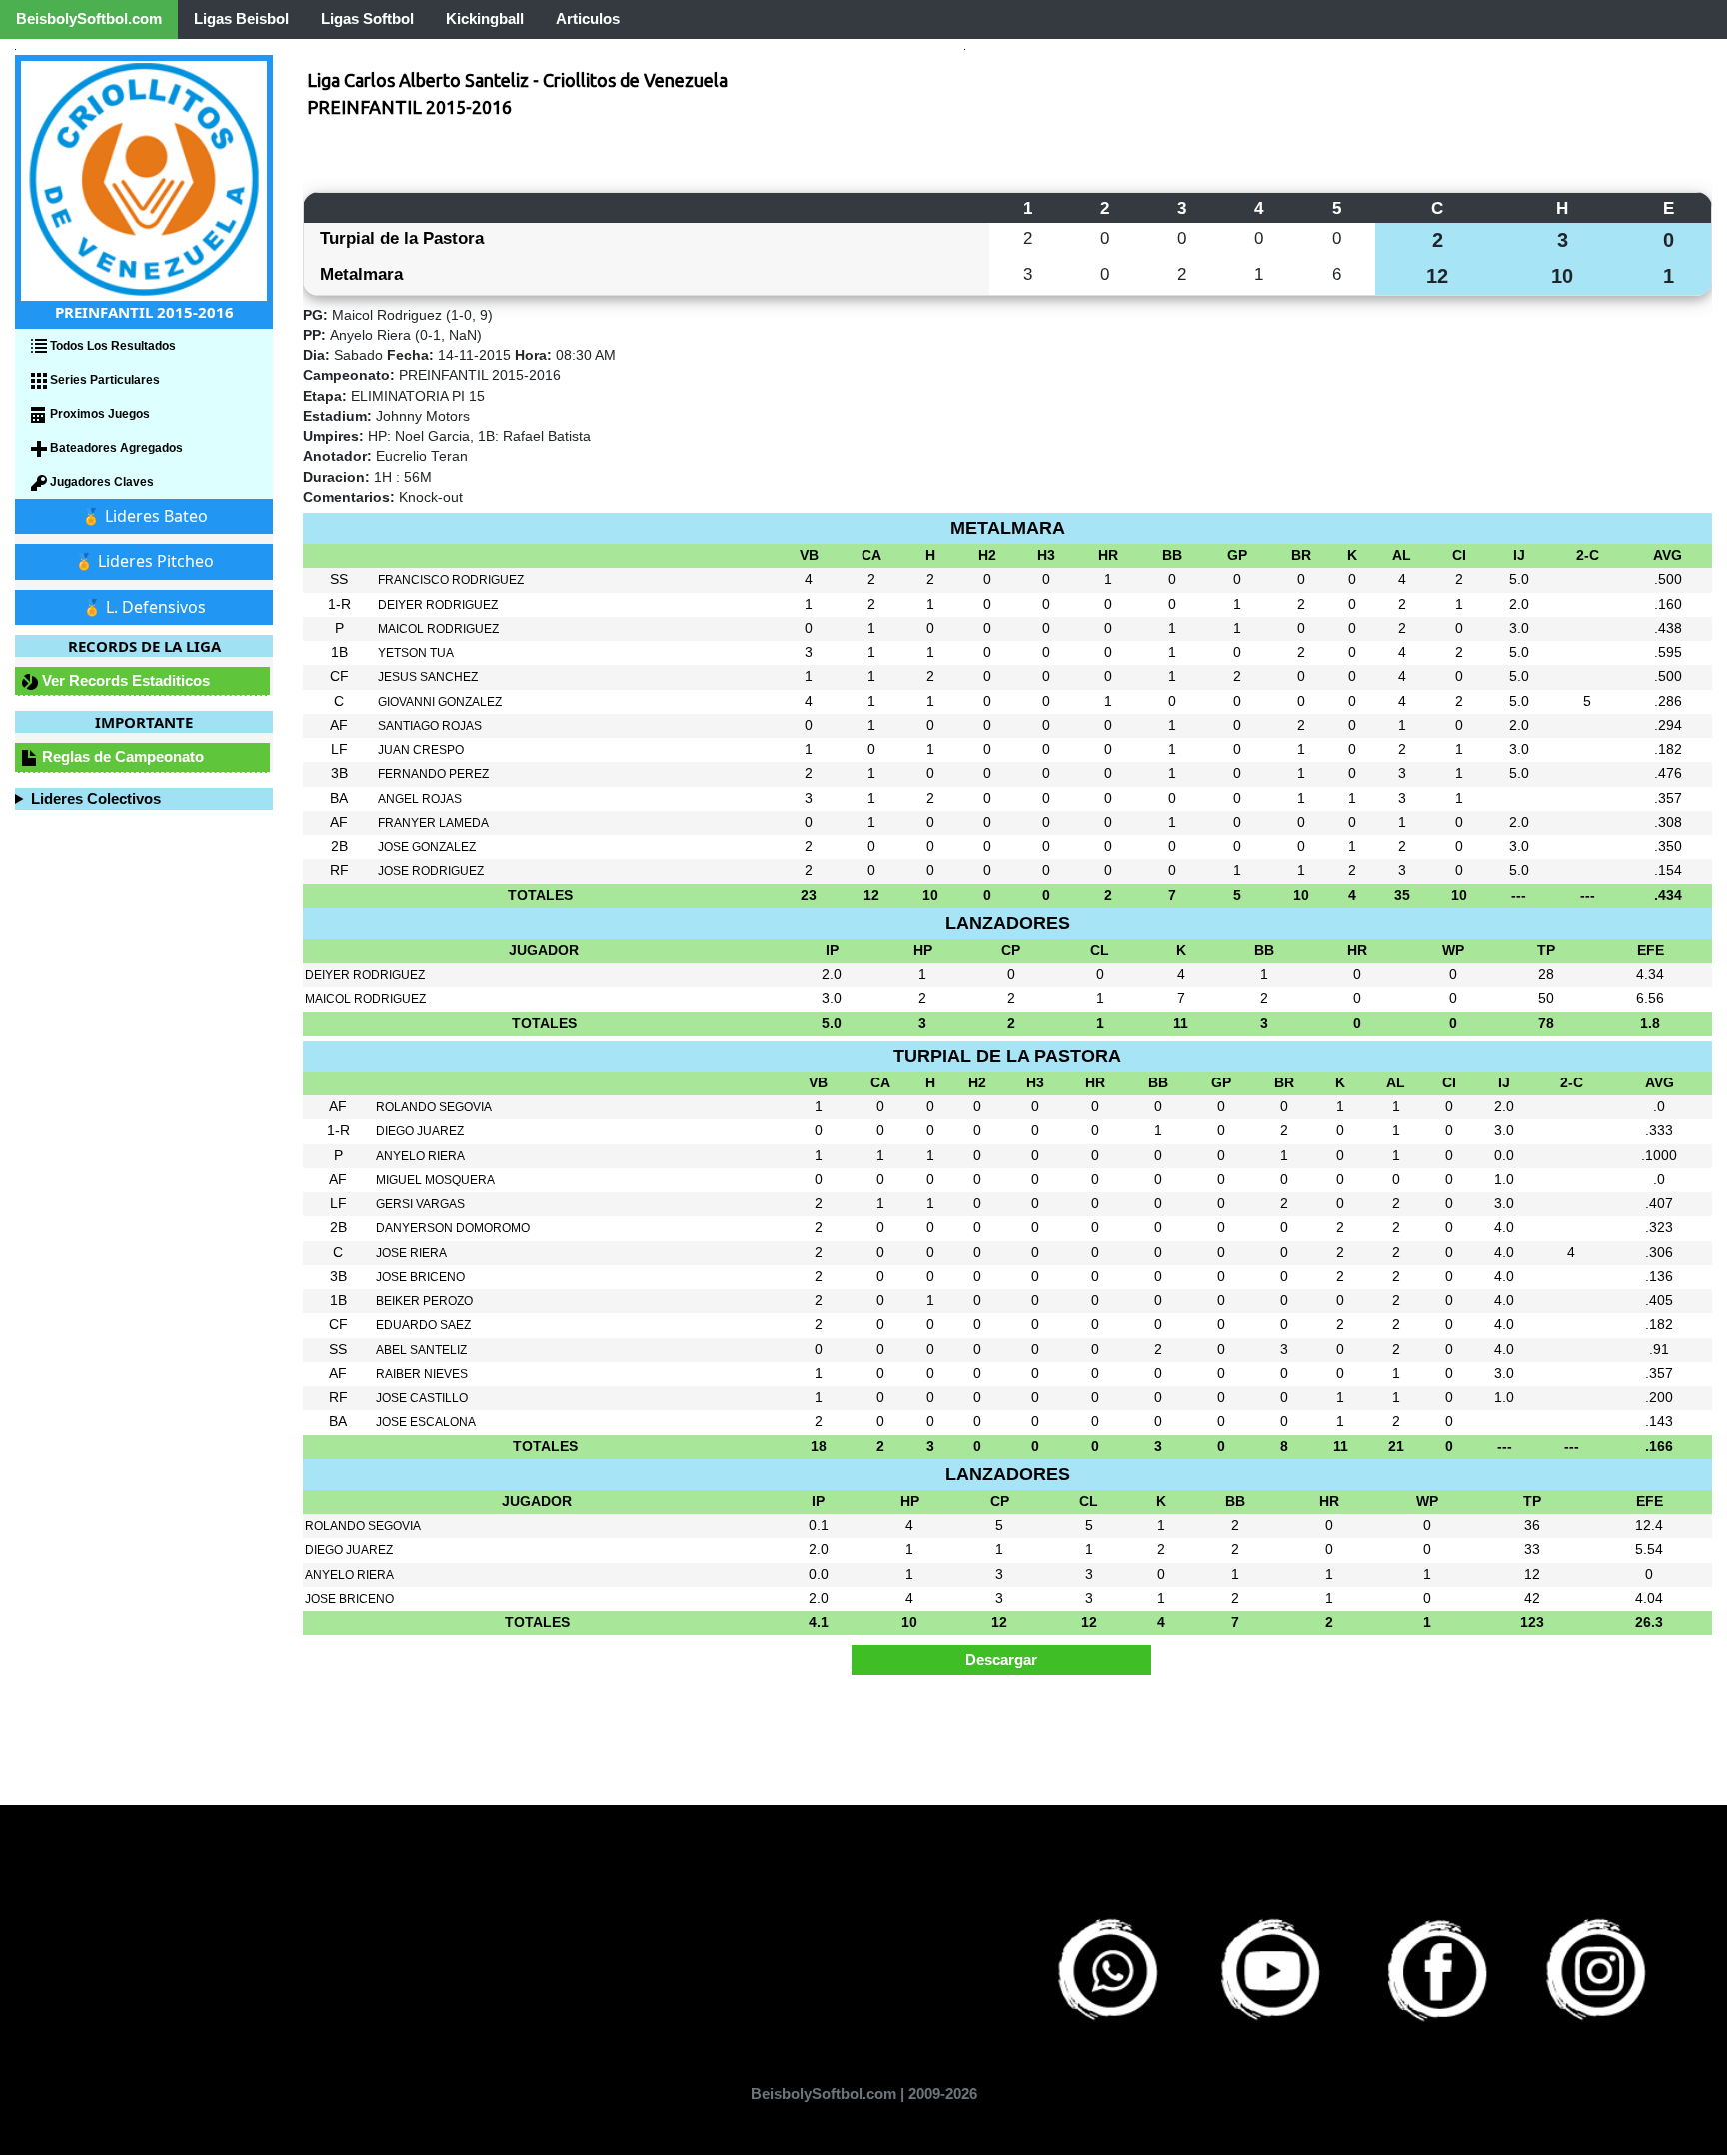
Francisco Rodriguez (451, 580)
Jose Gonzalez (427, 847)
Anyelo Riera (420, 1156)
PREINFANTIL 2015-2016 (409, 107)
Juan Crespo (421, 750)
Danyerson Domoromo (453, 1228)
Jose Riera (411, 1253)
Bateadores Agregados (115, 448)
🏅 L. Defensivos (144, 607)
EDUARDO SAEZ (423, 1325)
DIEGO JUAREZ (420, 1131)
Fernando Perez (433, 774)
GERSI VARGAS (420, 1204)
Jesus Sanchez (428, 677)
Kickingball (485, 18)
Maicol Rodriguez (438, 629)
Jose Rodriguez (431, 871)
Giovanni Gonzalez (440, 702)
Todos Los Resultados (111, 346)
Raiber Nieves (422, 1374)
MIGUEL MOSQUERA (435, 1180)
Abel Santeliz (421, 1350)
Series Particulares (103, 380)
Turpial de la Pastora (402, 238)
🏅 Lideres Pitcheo (144, 561)
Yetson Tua (416, 653)
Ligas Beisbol (241, 18)
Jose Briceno (420, 1277)
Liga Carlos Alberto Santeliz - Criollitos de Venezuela (517, 80)
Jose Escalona (426, 1422)
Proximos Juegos (98, 414)
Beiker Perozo (424, 1301)
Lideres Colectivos (96, 798)
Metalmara (361, 274)
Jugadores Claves (100, 482)
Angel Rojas (420, 799)
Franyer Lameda (433, 823)
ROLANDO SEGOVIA (434, 1107)
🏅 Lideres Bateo (144, 516)
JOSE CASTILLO (422, 1398)
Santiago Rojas (430, 726)
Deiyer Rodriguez (438, 605)
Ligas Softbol (367, 18)
